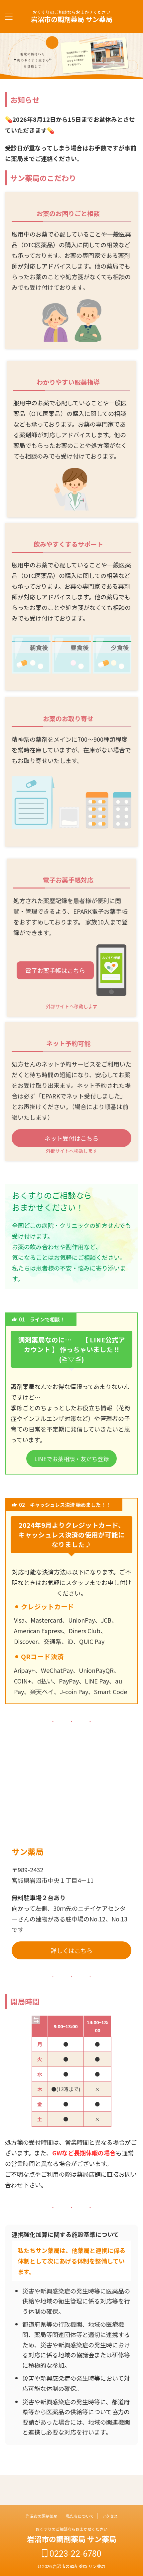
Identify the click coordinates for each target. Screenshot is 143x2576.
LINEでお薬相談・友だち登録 (71, 1459)
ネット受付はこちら (71, 1138)
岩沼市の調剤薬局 (42, 2516)
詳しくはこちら (71, 1950)
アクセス (110, 2516)
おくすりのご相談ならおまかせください (71, 2529)
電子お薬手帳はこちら (55, 970)
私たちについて (80, 2516)
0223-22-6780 (74, 2554)
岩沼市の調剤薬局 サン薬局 (72, 19)
